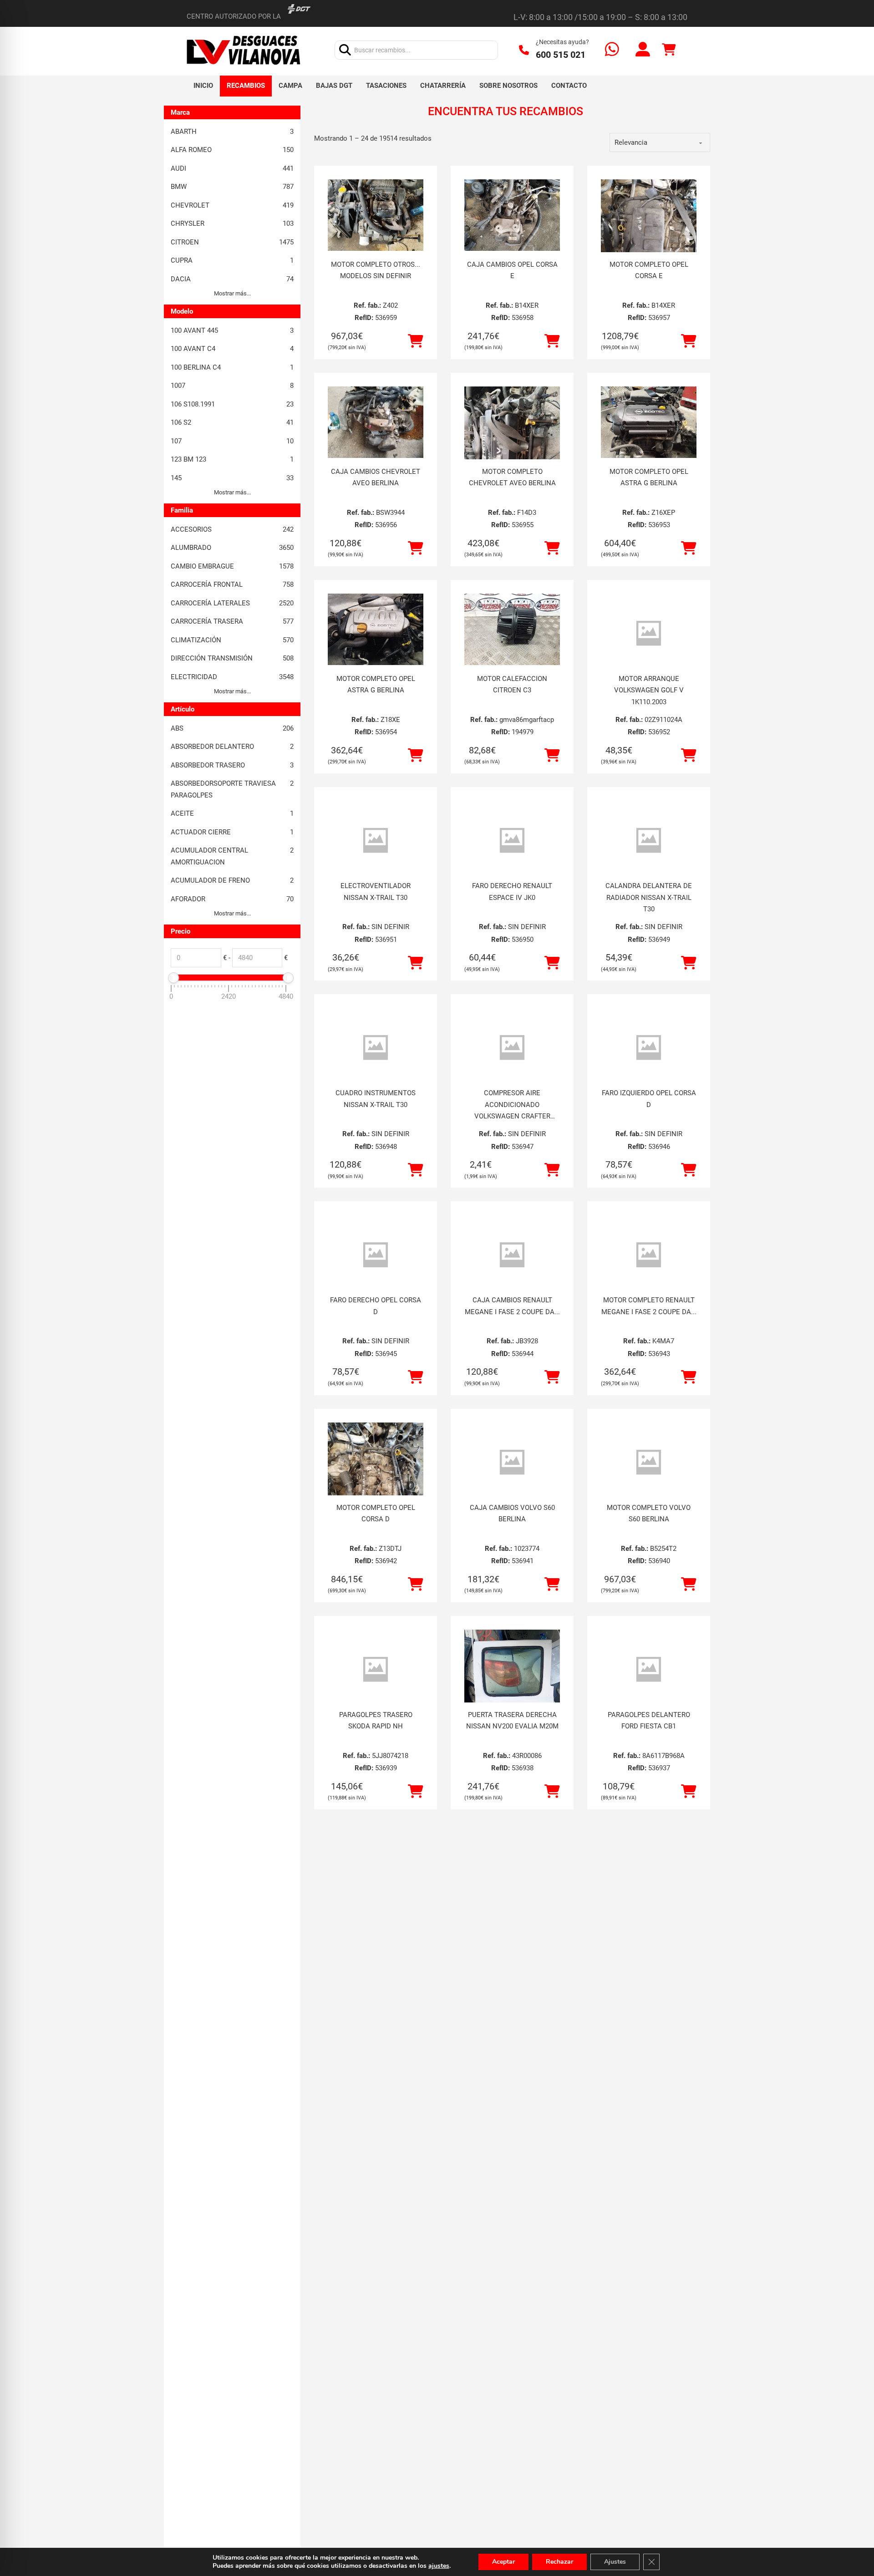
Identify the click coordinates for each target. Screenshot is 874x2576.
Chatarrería (443, 86)
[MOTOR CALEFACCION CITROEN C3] (512, 630)
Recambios (246, 86)
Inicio (203, 86)
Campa (290, 86)
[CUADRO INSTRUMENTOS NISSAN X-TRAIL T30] (376, 1048)
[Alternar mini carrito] (669, 50)
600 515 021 (561, 55)
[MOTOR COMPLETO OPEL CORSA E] (649, 243)
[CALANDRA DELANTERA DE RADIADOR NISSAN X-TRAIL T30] (649, 841)
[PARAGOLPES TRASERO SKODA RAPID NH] (376, 1669)
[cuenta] (643, 50)
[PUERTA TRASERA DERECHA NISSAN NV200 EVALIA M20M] (512, 1693)
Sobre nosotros (508, 86)
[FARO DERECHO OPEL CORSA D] (376, 1255)
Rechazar (559, 2562)
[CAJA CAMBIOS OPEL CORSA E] (512, 215)
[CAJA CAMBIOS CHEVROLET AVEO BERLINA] (376, 422)
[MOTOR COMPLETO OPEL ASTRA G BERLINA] (649, 422)
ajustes (439, 2566)
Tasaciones (386, 86)
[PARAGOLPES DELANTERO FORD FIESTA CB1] (649, 1669)
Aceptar (503, 2562)
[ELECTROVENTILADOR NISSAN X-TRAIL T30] (376, 841)
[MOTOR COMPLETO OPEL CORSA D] (376, 1486)
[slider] (173, 978)
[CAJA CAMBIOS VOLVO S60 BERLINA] (512, 1462)
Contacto (569, 86)
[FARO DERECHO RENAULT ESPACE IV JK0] (512, 841)
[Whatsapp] (612, 50)
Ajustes (615, 2562)
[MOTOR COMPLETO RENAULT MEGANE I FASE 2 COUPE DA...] (649, 1255)
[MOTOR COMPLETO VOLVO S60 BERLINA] (649, 1462)
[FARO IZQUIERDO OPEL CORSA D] (649, 1048)
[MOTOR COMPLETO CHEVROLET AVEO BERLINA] (512, 450)
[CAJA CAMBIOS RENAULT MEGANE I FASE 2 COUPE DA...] (512, 1255)
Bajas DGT (334, 86)
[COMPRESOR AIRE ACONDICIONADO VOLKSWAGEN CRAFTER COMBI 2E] (512, 1048)
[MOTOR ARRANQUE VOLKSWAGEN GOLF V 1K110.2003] (649, 633)
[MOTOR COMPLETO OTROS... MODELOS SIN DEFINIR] (376, 215)
